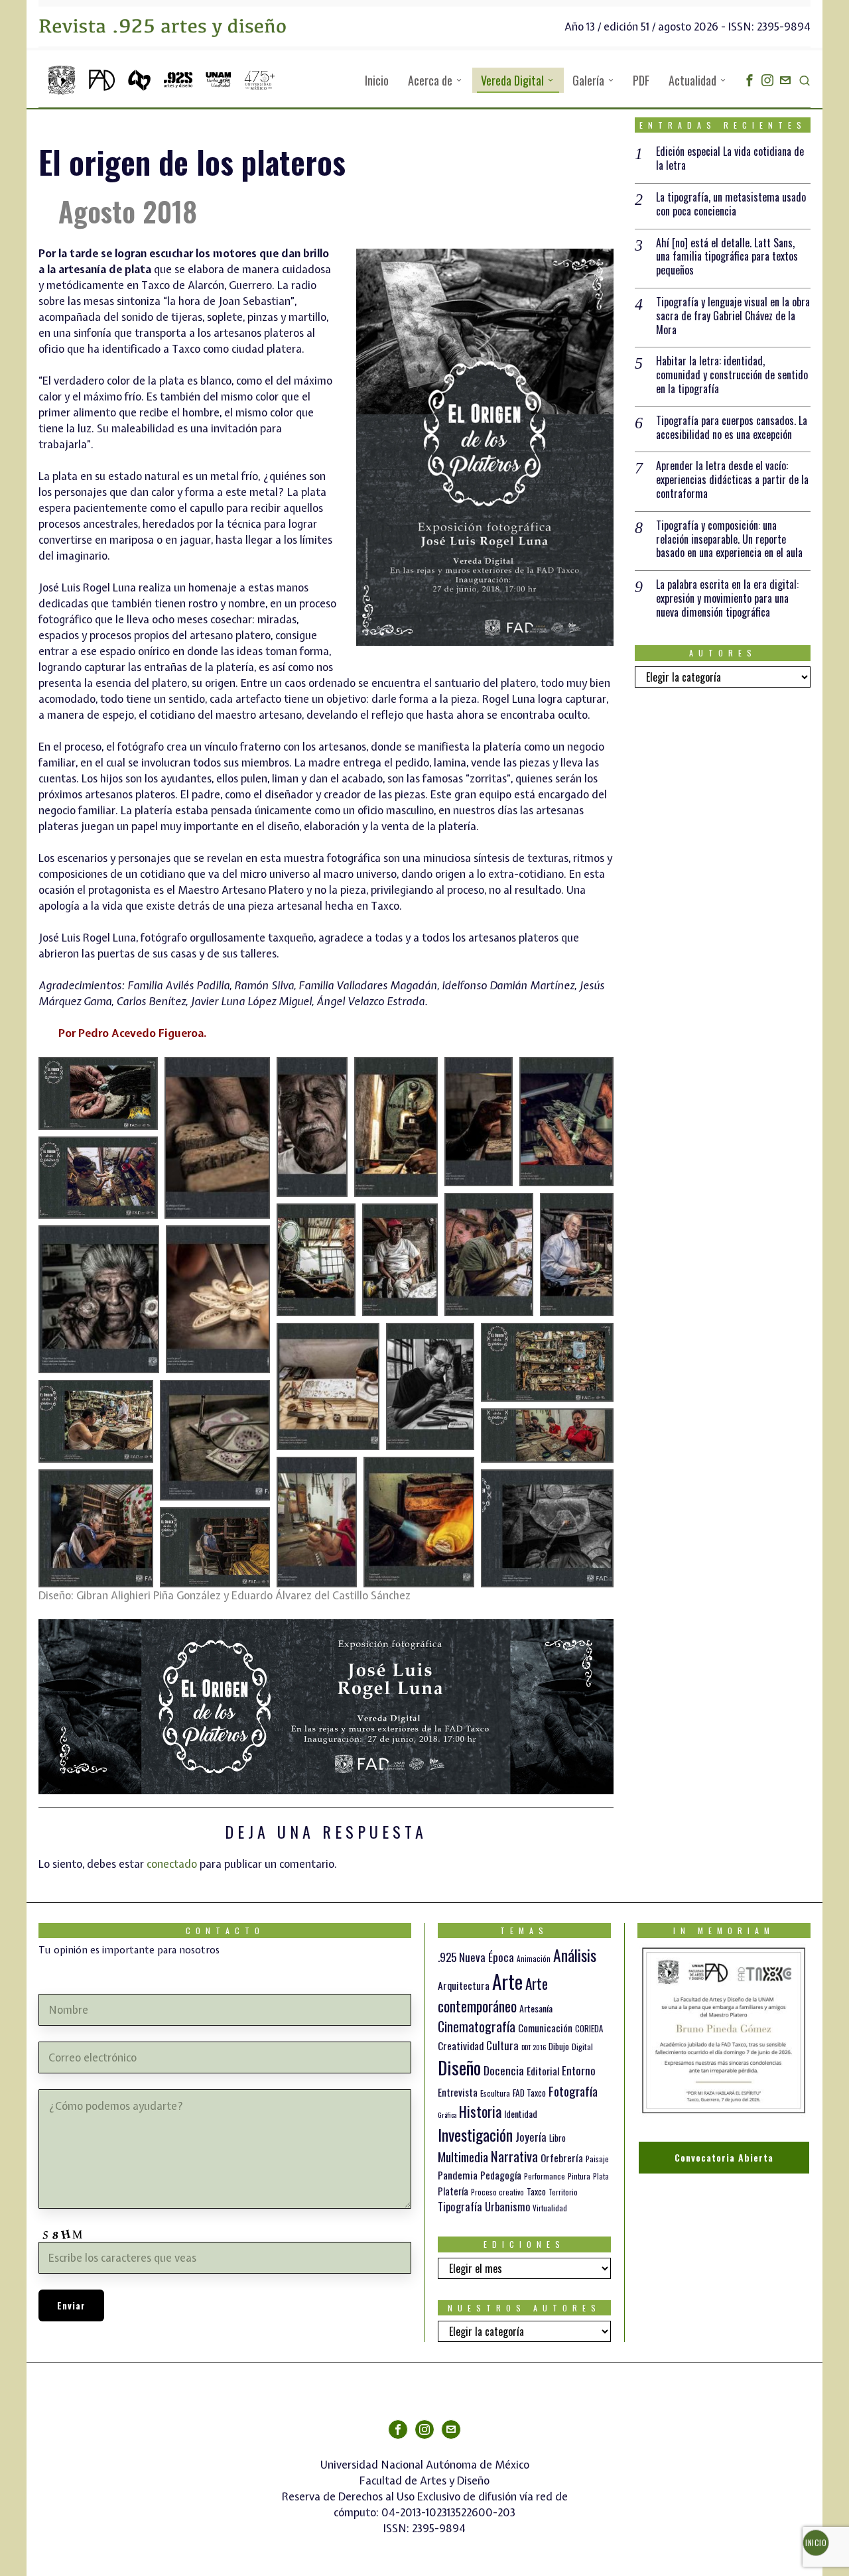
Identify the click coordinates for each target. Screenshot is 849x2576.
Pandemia (458, 2175)
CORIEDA (589, 2029)
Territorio (563, 2192)
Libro (557, 2138)
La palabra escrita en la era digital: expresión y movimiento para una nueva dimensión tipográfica (727, 598)
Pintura (579, 2176)
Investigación (475, 2134)
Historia (480, 2111)
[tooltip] (750, 80)
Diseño (459, 2067)
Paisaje (597, 2159)
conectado (172, 1864)
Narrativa (514, 2156)
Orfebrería (562, 2157)
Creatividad (461, 2045)
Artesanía (536, 2008)
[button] (98, 1093)
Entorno (579, 2070)
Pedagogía (501, 2175)
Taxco (536, 2191)
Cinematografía (477, 2026)
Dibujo (559, 2046)
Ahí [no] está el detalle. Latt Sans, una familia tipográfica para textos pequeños (727, 257)
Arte (507, 1981)
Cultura (502, 2045)
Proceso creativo (497, 2192)
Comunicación (545, 2028)
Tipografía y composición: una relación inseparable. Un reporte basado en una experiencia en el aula (729, 539)
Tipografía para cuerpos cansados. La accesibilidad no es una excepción (732, 428)
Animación (534, 1959)
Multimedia (463, 2156)
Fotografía (573, 2091)
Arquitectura (464, 1985)
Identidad (521, 2114)
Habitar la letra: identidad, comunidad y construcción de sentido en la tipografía (732, 375)
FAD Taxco (529, 2093)
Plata (601, 2176)
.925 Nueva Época (476, 1957)
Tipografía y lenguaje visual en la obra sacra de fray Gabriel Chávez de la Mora (733, 316)
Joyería (531, 2137)
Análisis (575, 1955)
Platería (453, 2191)
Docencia (504, 2070)
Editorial (543, 2071)
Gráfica (447, 2115)
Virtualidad (550, 2208)
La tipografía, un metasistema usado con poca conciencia (731, 204)
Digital (582, 2047)
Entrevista (458, 2092)
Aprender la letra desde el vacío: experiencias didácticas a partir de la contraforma (732, 479)
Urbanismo (507, 2206)
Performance (545, 2176)
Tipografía (460, 2206)
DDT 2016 (534, 2047)
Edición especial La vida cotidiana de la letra (730, 158)
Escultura (495, 2093)
